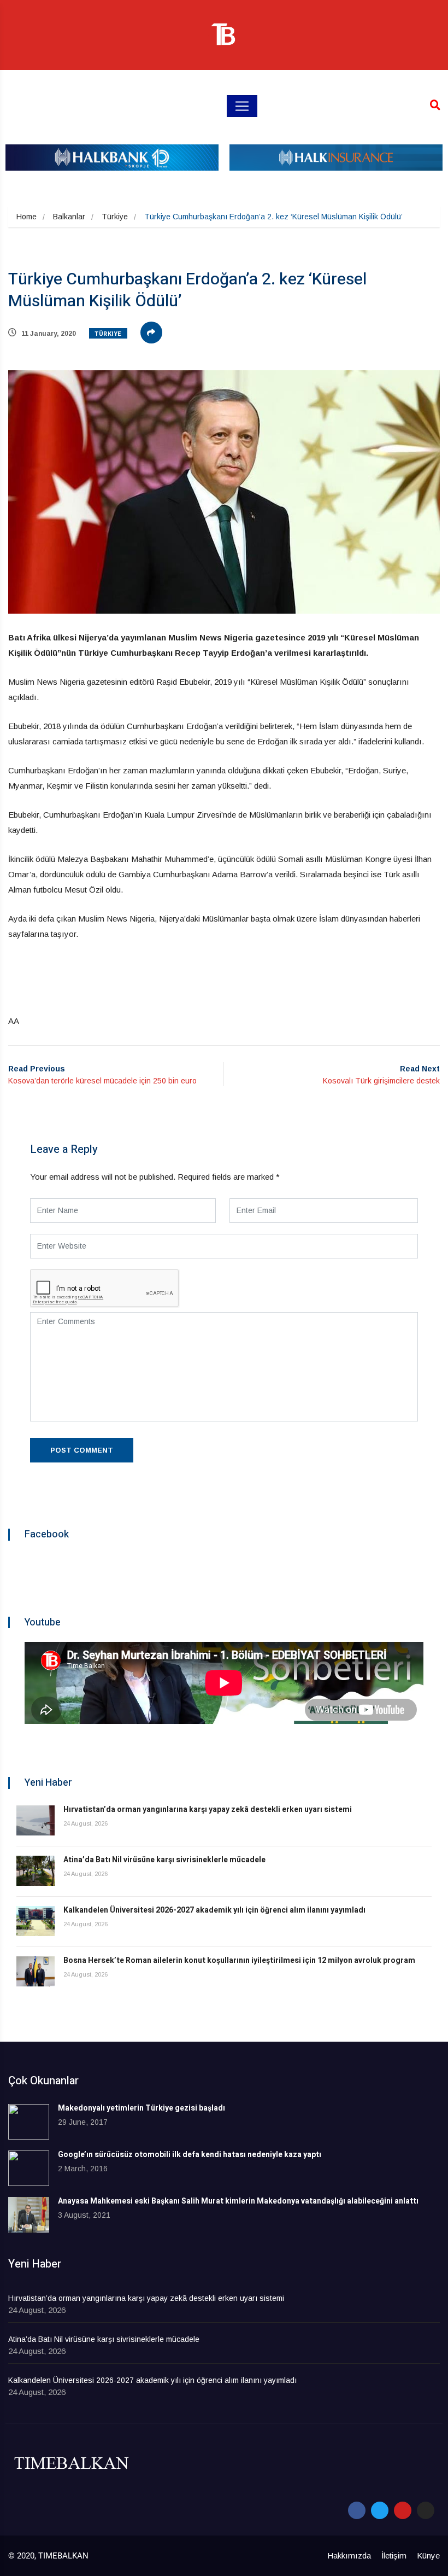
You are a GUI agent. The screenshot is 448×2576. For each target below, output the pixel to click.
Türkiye (115, 217)
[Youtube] (403, 2510)
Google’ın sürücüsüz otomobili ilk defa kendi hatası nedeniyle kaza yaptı (190, 2155)
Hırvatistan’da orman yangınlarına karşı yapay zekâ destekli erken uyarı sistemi (208, 1809)
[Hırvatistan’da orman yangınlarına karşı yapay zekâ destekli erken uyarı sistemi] (36, 1820)
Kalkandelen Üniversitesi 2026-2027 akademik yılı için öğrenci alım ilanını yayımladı (214, 1910)
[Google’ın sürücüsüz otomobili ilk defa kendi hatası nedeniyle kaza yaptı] (29, 2168)
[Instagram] (426, 2510)
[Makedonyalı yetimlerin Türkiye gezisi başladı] (29, 2122)
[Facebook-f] (357, 2510)
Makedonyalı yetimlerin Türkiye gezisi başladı (142, 2108)
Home (26, 217)
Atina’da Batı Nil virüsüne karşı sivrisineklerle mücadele (164, 1860)
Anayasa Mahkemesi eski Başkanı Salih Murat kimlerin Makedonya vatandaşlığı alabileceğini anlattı (238, 2201)
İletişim (394, 2555)
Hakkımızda (349, 2555)
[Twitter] (380, 2510)
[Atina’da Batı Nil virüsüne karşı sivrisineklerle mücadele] (36, 1871)
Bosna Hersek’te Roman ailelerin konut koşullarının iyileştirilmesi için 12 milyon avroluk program (239, 1960)
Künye (428, 2555)
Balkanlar (69, 217)
